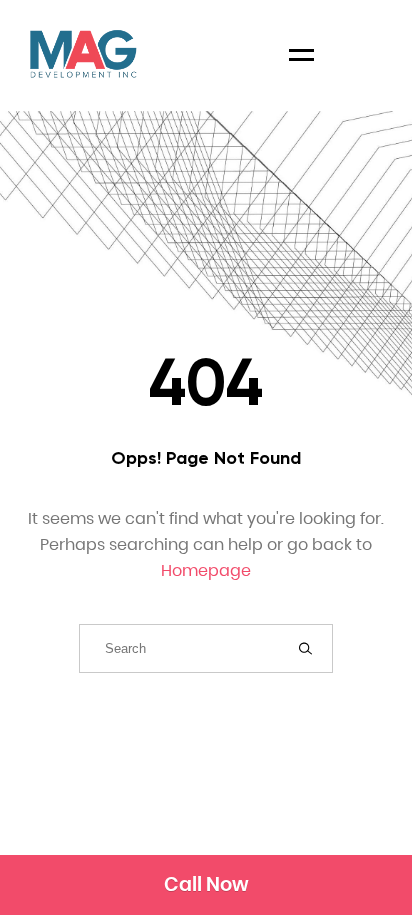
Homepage (206, 570)
